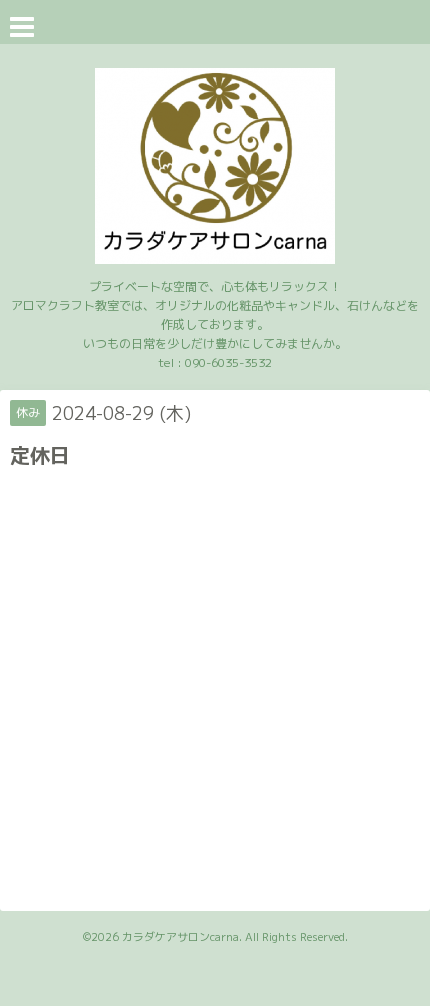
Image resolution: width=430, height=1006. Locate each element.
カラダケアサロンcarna (180, 937)
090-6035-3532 (228, 362)
